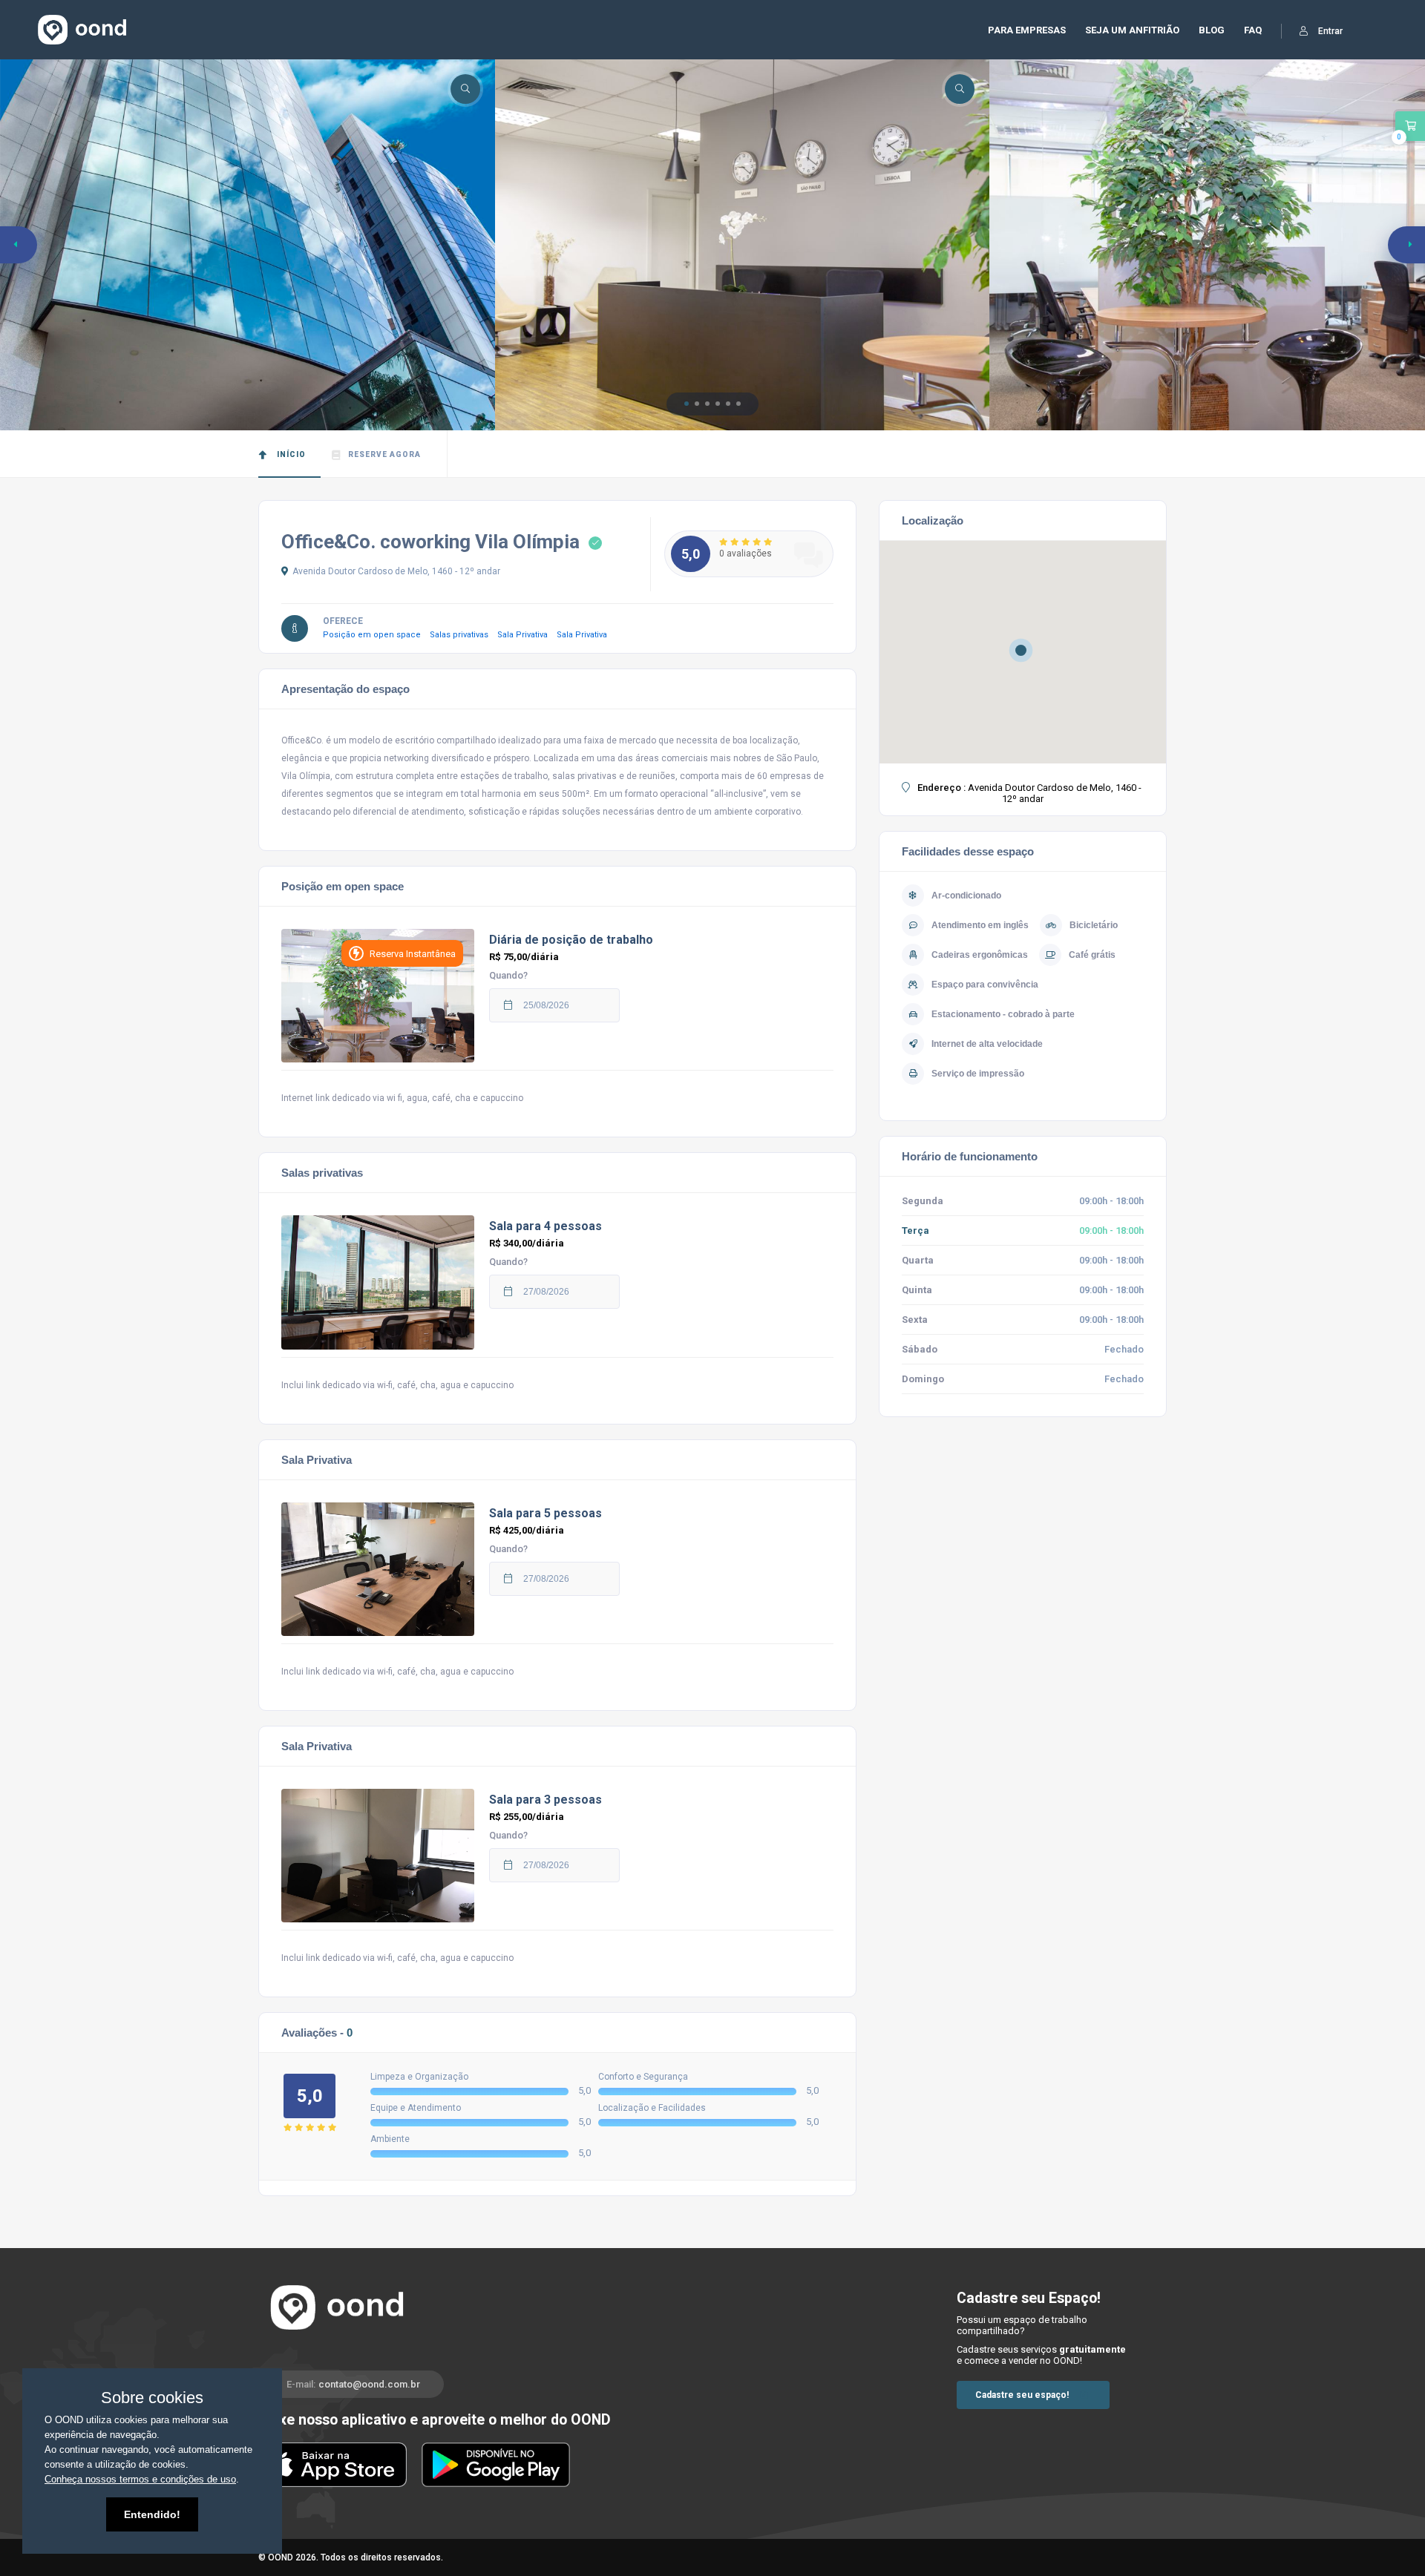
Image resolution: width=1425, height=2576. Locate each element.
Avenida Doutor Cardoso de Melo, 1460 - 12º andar (396, 571)
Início (290, 454)
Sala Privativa (527, 635)
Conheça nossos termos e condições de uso (140, 2479)
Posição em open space (376, 635)
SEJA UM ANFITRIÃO (1132, 30)
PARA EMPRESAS (1027, 30)
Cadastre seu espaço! (1022, 2395)
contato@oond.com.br (369, 2384)
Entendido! (152, 2514)
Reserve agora (384, 454)
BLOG (1212, 30)
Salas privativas (463, 635)
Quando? (508, 975)
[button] (687, 404)
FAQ (1253, 30)
